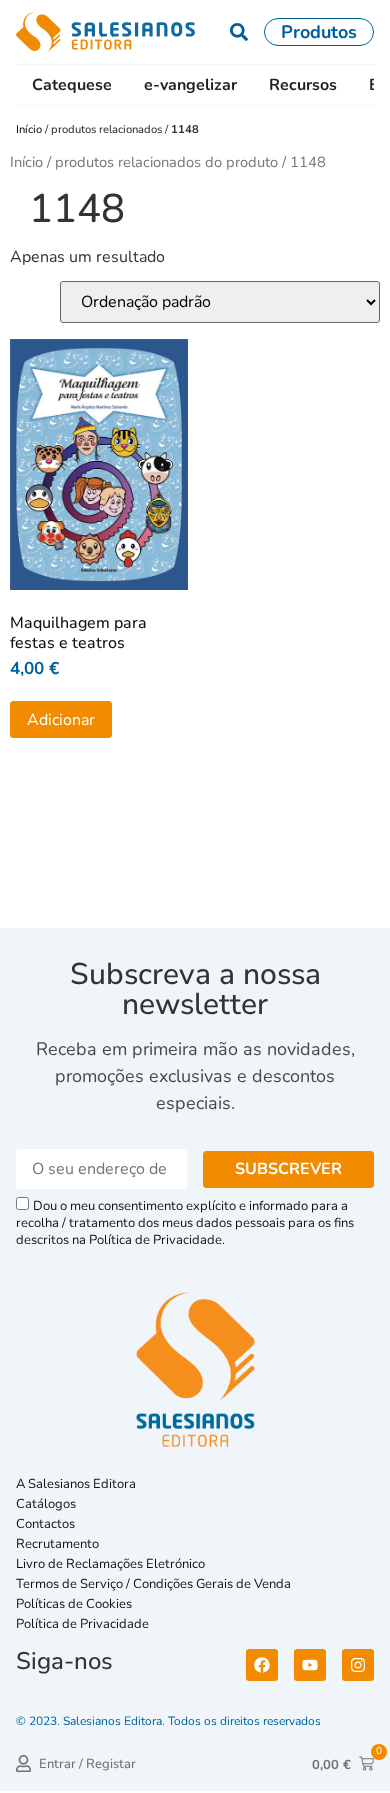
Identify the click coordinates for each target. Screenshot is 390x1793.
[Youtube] (310, 1665)
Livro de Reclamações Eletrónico (110, 1564)
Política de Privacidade (82, 1624)
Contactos (45, 1524)
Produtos (319, 32)
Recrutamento (57, 1544)
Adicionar (61, 720)
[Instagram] (358, 1665)
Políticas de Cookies (74, 1604)
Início (30, 129)
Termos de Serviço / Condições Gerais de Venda (156, 1584)
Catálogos (46, 1504)
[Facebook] (262, 1665)
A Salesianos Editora (76, 1484)
